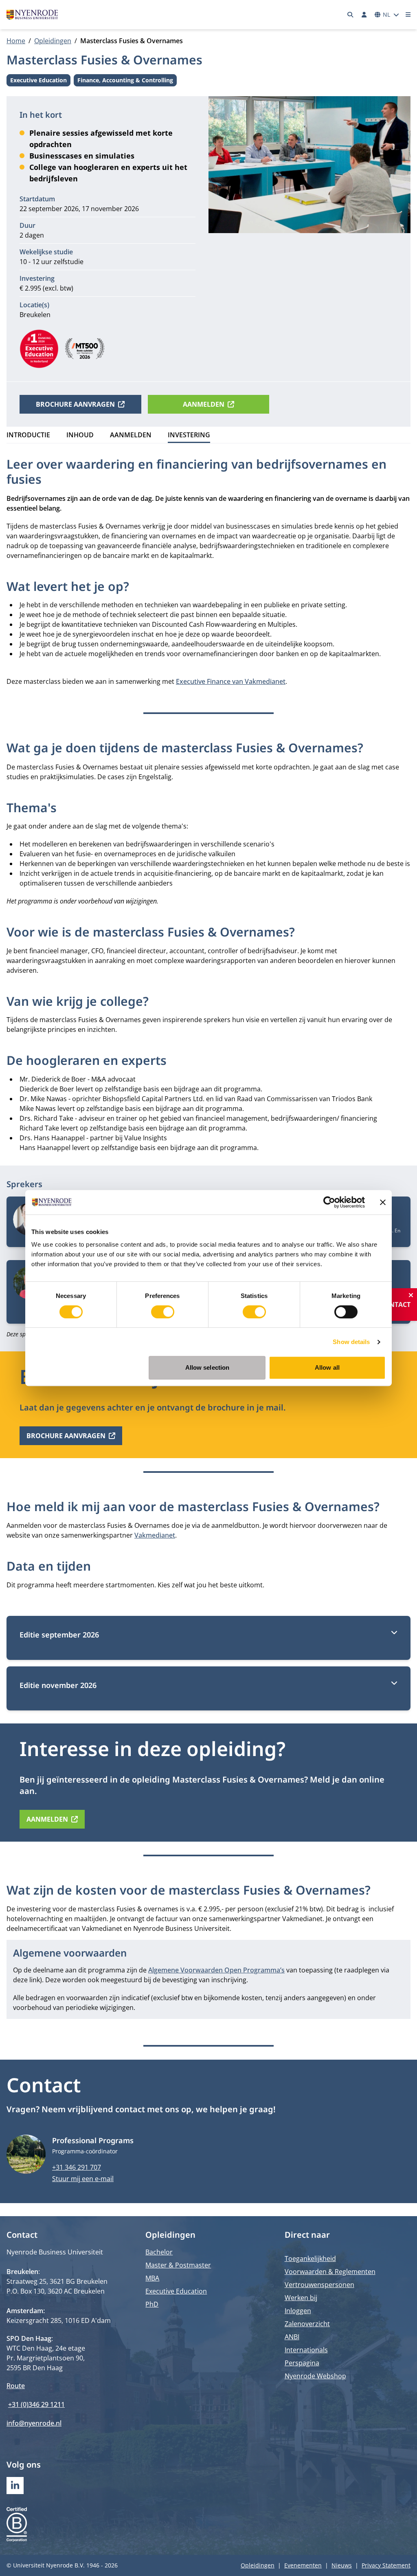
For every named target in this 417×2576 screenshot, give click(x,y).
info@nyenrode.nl (34, 2423)
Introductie (28, 435)
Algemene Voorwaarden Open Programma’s (216, 1970)
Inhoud (80, 435)
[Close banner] (383, 1202)
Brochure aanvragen (75, 404)
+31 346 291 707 (77, 2167)
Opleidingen (53, 41)
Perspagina (302, 2363)
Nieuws (342, 2565)
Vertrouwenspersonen (319, 2285)
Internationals (306, 2350)
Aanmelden (204, 404)
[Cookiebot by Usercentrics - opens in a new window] (329, 1202)
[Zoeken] (351, 15)
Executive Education (38, 81)
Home (16, 41)
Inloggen (298, 2311)
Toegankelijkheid (310, 2259)
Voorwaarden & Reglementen (330, 2272)
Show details (351, 1342)
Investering (189, 435)
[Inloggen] (364, 15)
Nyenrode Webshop (315, 2376)
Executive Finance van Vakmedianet (231, 681)
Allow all (327, 1367)
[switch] (163, 1312)
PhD (152, 2304)
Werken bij (301, 2298)
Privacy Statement (386, 2565)
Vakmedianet (155, 1535)
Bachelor (159, 2252)
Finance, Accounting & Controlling (125, 81)
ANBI (292, 2337)
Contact (395, 1305)
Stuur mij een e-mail (83, 2179)
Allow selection (207, 1367)
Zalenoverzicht (307, 2324)
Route (16, 2386)
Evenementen (303, 2565)
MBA (152, 2278)
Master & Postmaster (178, 2265)
